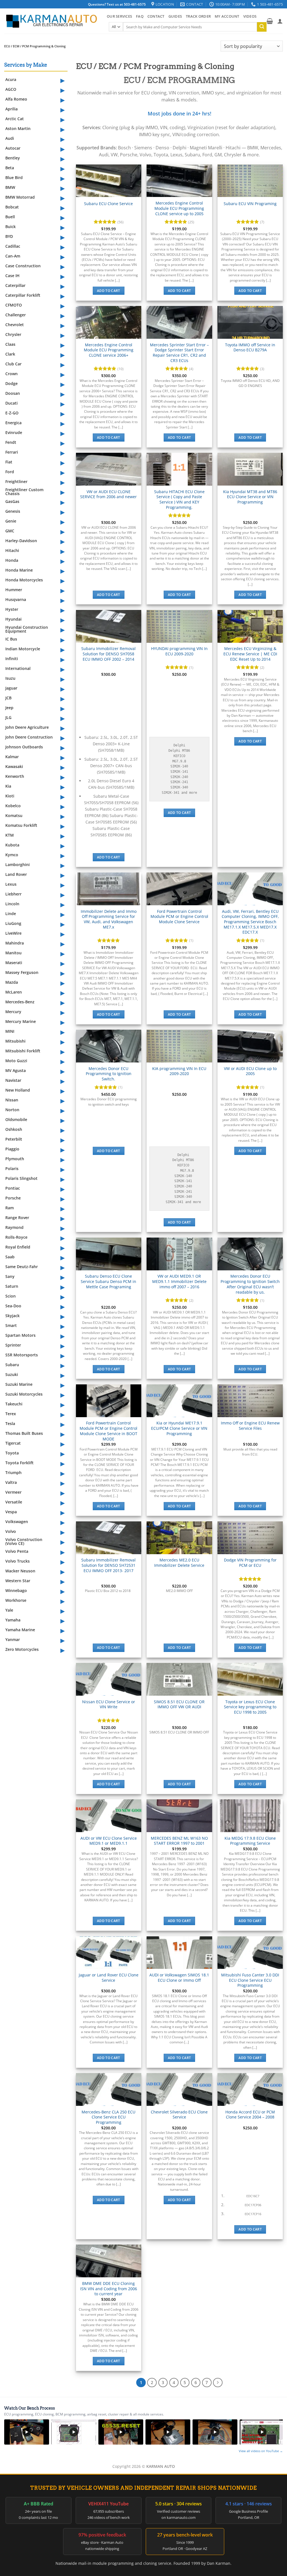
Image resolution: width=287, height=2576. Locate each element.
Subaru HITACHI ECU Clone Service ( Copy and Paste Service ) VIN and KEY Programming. (179, 500)
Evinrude (14, 432)
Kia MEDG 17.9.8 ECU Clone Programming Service (250, 1841)
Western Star (18, 1581)
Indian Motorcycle (23, 649)
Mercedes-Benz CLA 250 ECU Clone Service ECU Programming (108, 2117)
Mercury (13, 1012)
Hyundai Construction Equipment (27, 629)
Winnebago (16, 1590)
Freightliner (16, 481)
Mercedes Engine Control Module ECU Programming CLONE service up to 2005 (179, 208)
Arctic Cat (15, 119)
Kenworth (15, 776)
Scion (11, 1296)
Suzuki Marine (19, 1384)
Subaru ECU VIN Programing (250, 204)
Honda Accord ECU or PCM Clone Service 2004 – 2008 (250, 2115)
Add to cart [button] (109, 291)
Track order (198, 16)
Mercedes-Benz (20, 1002)
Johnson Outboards (24, 747)
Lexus (11, 884)
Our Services (119, 16)
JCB (8, 698)
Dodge (11, 383)
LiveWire (13, 933)
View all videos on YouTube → (261, 2451)
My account (227, 16)
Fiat (9, 462)
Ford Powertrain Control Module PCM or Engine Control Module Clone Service (179, 917)
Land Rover (16, 874)
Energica (13, 423)
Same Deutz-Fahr (22, 1267)
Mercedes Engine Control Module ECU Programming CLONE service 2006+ (109, 350)
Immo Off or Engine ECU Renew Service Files (250, 1426)
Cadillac (13, 246)
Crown (11, 374)
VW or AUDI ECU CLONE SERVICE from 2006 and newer (108, 494)
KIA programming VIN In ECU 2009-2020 (179, 1071)
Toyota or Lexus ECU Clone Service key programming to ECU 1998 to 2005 (250, 1707)
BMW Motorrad (20, 197)
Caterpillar (15, 285)
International (18, 668)
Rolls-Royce (16, 1237)
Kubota (12, 845)
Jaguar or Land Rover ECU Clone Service (109, 1978)
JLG (8, 717)
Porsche (13, 1198)
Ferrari (12, 452)
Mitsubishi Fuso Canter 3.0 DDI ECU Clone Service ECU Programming (250, 1980)
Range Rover (17, 1218)
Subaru (12, 1365)
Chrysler (13, 334)
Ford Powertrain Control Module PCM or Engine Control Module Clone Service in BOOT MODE (108, 1431)
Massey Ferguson (22, 972)
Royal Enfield (18, 1247)
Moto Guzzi (16, 1061)
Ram (10, 1208)
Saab (10, 1257)
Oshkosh (14, 1129)
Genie (11, 521)
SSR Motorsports (22, 1355)
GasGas (12, 501)
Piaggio (12, 1149)
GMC (10, 531)
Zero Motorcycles (22, 1649)
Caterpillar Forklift (23, 295)
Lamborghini (18, 865)
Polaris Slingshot (21, 1178)
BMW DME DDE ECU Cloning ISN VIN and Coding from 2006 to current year (109, 2289)
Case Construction (23, 266)
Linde (11, 914)
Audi (10, 138)
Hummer (14, 590)
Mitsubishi (15, 1041)
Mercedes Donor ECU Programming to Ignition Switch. (109, 1074)
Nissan (12, 1100)
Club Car (13, 364)
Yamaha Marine (20, 1630)
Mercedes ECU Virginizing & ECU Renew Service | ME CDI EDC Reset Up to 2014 (250, 654)
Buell (10, 217)
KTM (10, 835)
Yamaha (13, 1620)
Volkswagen (17, 1522)
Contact (156, 16)
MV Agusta (16, 1070)
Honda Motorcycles (24, 580)
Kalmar (12, 757)
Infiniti (12, 659)
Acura (11, 79)
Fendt (11, 442)
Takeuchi (14, 1404)
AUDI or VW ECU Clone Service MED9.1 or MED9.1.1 (109, 1841)
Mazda (12, 982)
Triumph (13, 1473)
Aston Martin (18, 128)
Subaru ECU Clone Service (108, 204)
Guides (175, 16)
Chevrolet (15, 325)
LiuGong (13, 923)
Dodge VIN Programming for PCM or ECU (250, 1563)
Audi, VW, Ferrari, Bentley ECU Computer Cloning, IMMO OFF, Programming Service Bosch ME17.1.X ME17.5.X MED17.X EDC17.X (250, 922)
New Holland (18, 1090)
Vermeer (13, 1492)
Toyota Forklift (19, 1463)
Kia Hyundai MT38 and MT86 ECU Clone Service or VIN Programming (250, 497)
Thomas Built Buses (24, 1433)
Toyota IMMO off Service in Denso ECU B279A (250, 348)
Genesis (13, 511)
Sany (10, 1276)
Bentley (13, 158)
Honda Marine (19, 570)
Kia (8, 786)
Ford (10, 472)
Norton (12, 1110)
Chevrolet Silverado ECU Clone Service (179, 2115)
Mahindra (15, 943)
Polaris (12, 1169)
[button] (270, 21)
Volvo (11, 1531)
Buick (11, 227)
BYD (9, 236)
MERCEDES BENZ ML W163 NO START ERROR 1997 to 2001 (179, 1841)
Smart (11, 1325)
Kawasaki (14, 766)
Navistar (13, 1080)
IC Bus (11, 639)
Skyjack (12, 1316)
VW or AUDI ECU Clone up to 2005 (250, 1071)
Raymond (14, 1227)
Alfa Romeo (16, 99)
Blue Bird (14, 177)
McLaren (14, 992)
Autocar (13, 148)
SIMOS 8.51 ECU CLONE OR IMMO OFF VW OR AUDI (179, 1704)
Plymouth (15, 1159)
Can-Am (13, 256)
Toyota (12, 1453)
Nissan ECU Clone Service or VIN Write (109, 1704)
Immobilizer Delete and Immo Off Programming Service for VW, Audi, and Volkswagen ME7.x (109, 919)
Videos (250, 16)
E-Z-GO (12, 413)
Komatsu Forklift (21, 825)
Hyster (12, 609)
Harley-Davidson (21, 541)
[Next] (218, 2383)
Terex (11, 1414)
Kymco (12, 855)
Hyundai (13, 619)
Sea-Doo (13, 1306)
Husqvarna (16, 599)
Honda (12, 560)
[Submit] (262, 27)
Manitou (13, 953)
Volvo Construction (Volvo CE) (24, 1541)
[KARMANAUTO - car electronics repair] (51, 21)
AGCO (11, 89)
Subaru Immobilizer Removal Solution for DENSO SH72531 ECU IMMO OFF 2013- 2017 (108, 1565)
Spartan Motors (20, 1335)
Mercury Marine (21, 1021)
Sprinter (13, 1345)
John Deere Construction (29, 737)
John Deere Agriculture (27, 727)
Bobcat (12, 207)
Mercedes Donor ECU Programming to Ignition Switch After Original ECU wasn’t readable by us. (250, 1284)
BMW (10, 187)
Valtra (11, 1482)
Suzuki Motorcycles (24, 1394)
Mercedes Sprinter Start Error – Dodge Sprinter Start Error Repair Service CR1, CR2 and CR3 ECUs (179, 353)
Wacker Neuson (20, 1571)
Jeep (9, 708)
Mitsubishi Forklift (23, 1051)
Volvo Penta (17, 1551)
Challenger (16, 315)
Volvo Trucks (18, 1561)
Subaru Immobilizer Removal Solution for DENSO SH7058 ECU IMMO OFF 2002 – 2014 (108, 654)
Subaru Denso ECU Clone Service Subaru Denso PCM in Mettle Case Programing (108, 1281)
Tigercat (13, 1443)
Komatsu (14, 815)
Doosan (13, 393)
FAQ (140, 16)
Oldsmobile (16, 1119)
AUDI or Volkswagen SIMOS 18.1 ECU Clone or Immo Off (179, 1978)
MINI (10, 1031)
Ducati (11, 403)
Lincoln (12, 904)
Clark (10, 354)
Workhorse (16, 1600)
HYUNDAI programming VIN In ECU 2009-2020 (179, 651)
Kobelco (13, 806)
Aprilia (11, 109)
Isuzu (10, 678)
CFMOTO (14, 305)
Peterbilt (14, 1139)
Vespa (11, 1512)
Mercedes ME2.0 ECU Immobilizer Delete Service (179, 1563)
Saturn (12, 1286)
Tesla (10, 1423)
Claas (10, 344)
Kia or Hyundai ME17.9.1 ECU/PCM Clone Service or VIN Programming (179, 1428)
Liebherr (13, 894)
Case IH (12, 276)
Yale (9, 1610)
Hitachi (12, 550)
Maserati (14, 963)
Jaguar (11, 688)
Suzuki (12, 1374)
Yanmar (13, 1639)
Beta (10, 168)
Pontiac (13, 1188)
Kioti (10, 796)
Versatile (14, 1502)
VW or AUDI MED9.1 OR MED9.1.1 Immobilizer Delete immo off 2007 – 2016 (179, 1281)
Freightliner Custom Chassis (24, 492)
